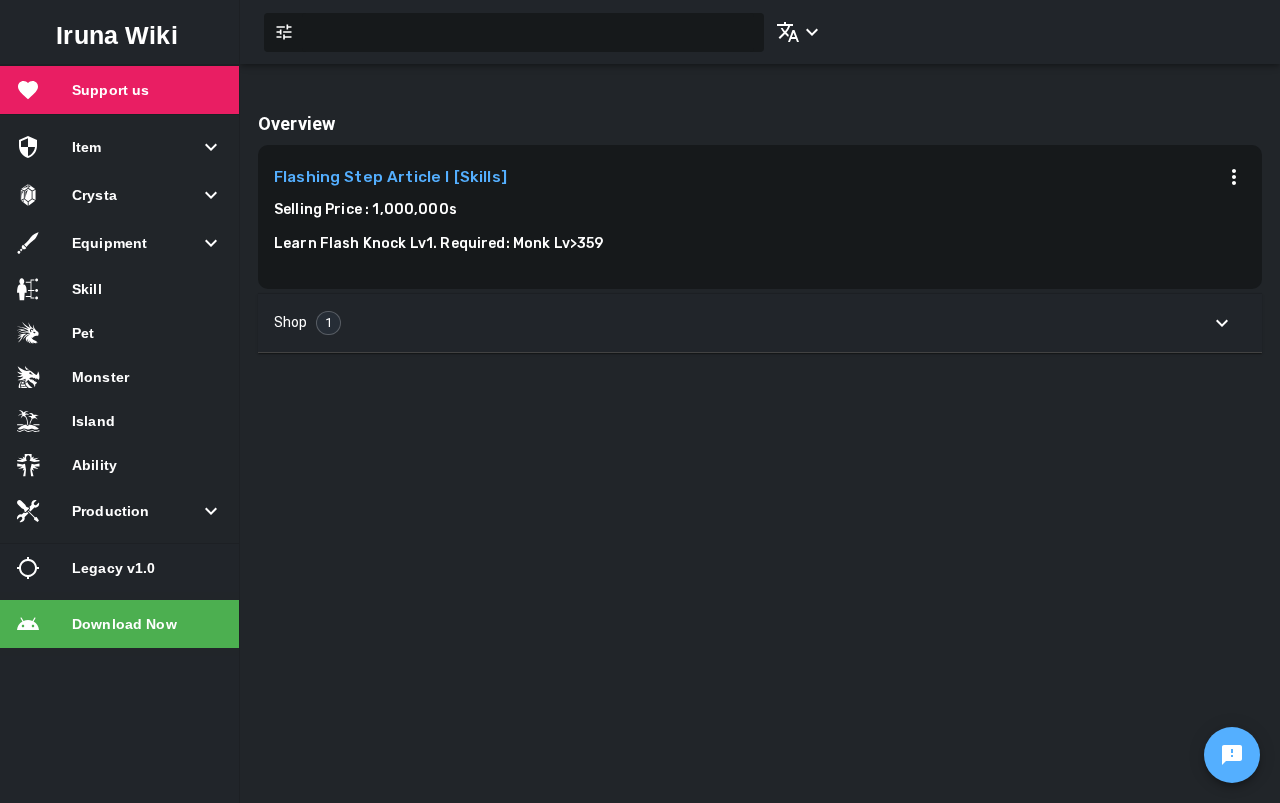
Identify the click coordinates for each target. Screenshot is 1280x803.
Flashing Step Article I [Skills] (390, 177)
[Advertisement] (760, 513)
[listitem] (119, 90)
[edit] (1232, 755)
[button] (794, 32)
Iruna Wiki (117, 35)
